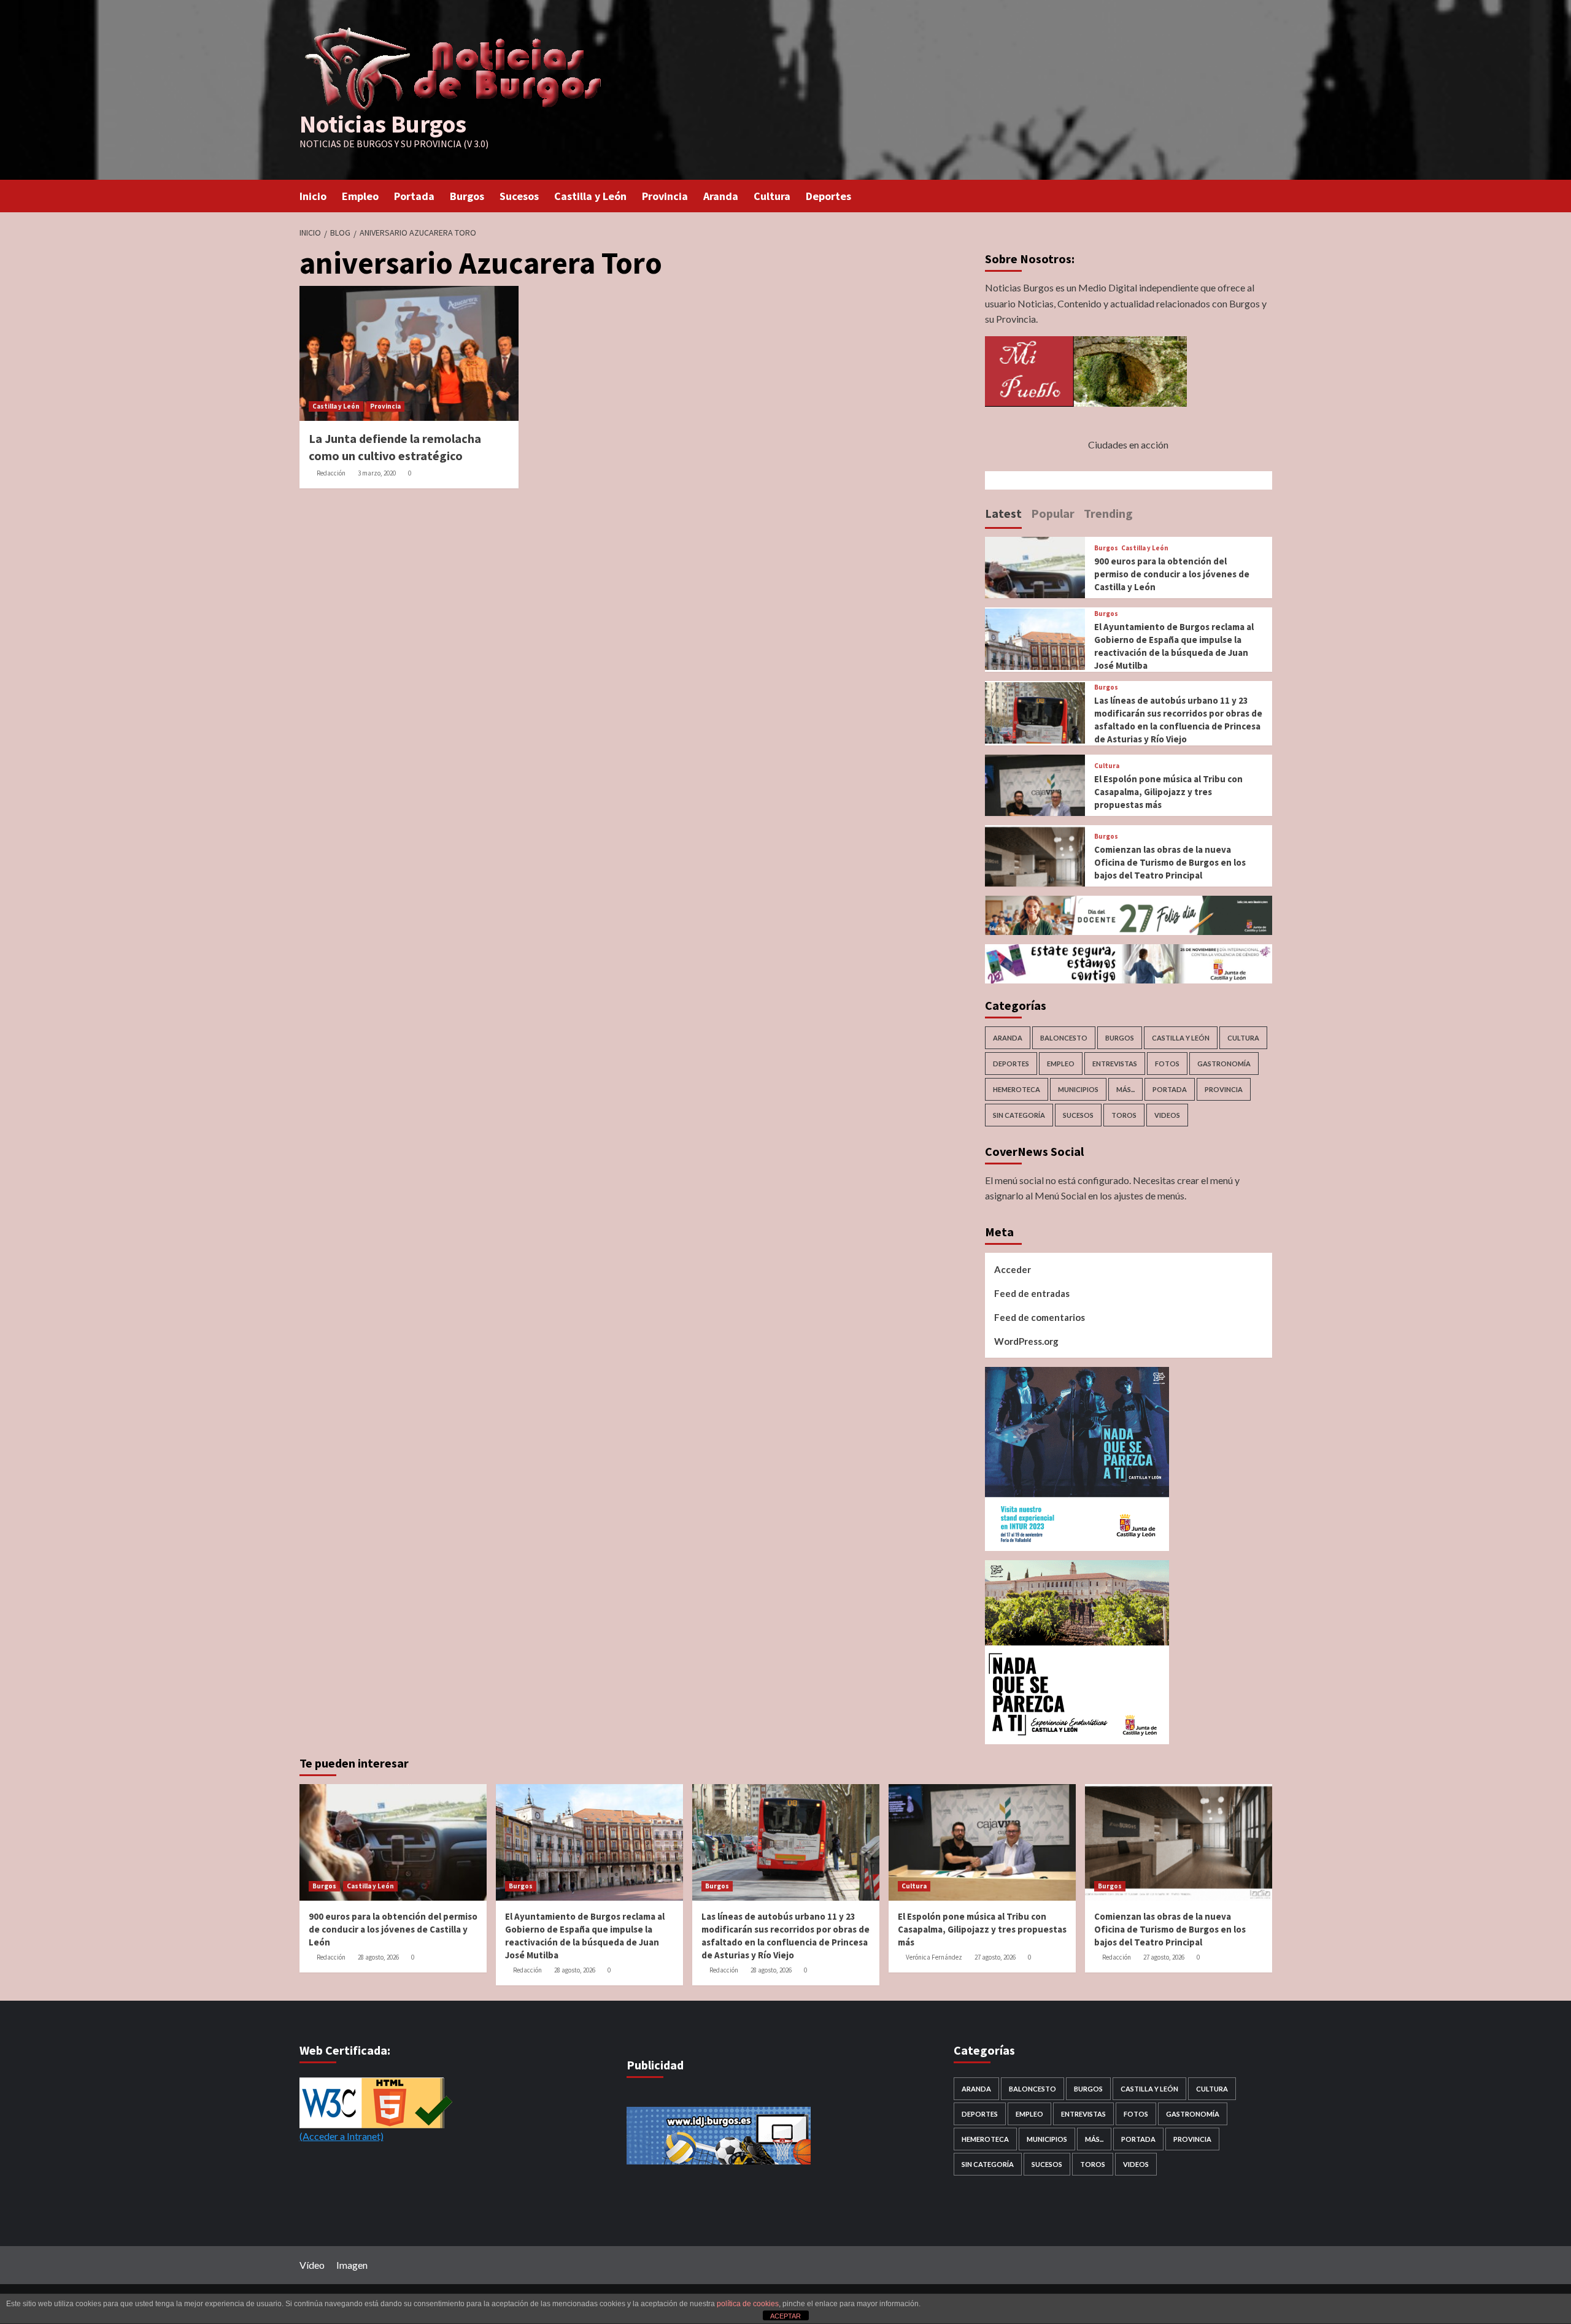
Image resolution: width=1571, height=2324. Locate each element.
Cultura (772, 196)
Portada (414, 196)
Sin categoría (1019, 1115)
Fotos (1167, 1064)
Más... (1125, 1089)
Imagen (352, 2265)
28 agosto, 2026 (378, 1957)
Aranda (721, 196)
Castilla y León (590, 196)
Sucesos (519, 196)
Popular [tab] (1053, 513)
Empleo (360, 196)
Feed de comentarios (1040, 1317)
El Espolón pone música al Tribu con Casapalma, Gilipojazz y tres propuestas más (1168, 792)
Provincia (665, 196)
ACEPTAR (785, 2316)
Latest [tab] (1003, 513)
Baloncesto (1064, 1038)
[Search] (1264, 195)
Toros (1124, 1115)
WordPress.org (1026, 1341)
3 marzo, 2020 (377, 473)
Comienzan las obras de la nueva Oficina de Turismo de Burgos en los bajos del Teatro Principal (1170, 862)
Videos (1167, 1115)
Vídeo (312, 2265)
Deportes (828, 196)
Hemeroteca (1017, 1089)
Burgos (467, 196)
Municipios (1078, 1089)
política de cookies (748, 2304)
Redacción (331, 473)
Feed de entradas (1032, 1293)
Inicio (313, 196)
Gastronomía (1224, 1064)
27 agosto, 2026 (995, 1957)
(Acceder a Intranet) (342, 2136)
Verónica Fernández (934, 1957)
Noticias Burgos (383, 124)
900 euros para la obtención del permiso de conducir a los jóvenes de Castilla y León (1172, 574)
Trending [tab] (1108, 513)
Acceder (1013, 1269)
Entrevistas (1115, 1064)
